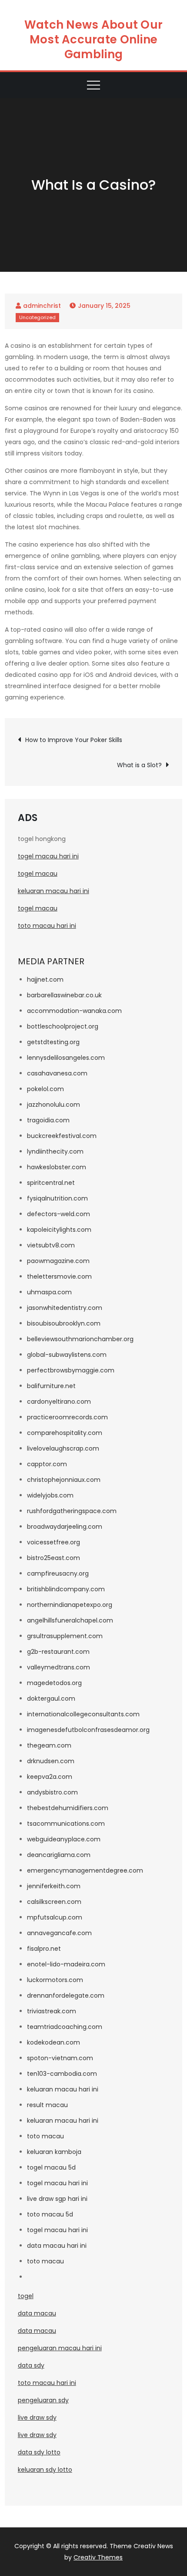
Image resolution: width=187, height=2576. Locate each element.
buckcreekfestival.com (62, 1136)
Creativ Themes (98, 2557)
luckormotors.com (55, 1980)
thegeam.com (49, 1745)
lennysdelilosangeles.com (66, 1058)
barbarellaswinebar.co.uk (64, 995)
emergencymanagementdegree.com (85, 1870)
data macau (37, 2313)
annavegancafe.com (59, 1933)
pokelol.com (45, 1089)
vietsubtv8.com (51, 1245)
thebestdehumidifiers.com (68, 1808)
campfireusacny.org (58, 1573)
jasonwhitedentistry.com (65, 1308)
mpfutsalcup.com (55, 1917)
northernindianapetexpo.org (70, 1605)
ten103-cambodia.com (62, 2074)
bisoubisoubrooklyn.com (64, 1323)
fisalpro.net (44, 1949)
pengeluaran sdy (43, 2400)
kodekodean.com (53, 2042)
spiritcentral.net (51, 1183)
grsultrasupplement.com (65, 1636)
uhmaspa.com (49, 1292)
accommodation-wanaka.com (74, 1011)
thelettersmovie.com (59, 1276)
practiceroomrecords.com (67, 1417)
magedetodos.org (54, 1683)
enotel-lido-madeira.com (66, 1964)
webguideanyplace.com (64, 1839)
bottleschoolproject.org (63, 1026)
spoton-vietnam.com (60, 2058)
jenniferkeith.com (54, 1886)
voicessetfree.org (53, 1542)
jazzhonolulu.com (53, 1105)
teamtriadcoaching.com (65, 2027)
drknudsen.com (51, 1761)
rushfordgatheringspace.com (72, 1511)
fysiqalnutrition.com (57, 1198)
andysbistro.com (52, 1792)
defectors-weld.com (58, 1214)
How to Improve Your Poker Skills (74, 740)
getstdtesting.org (53, 1042)
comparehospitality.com (65, 1433)
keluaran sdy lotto (45, 2470)
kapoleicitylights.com (59, 1230)
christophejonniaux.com (64, 1480)
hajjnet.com (45, 980)
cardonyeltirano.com (59, 1402)
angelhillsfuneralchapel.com (70, 1620)
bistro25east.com (53, 1558)
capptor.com (47, 1464)
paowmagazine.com (58, 1261)
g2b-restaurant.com (58, 1652)
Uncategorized (37, 317)
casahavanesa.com (57, 1073)
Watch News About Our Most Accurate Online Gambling (93, 40)
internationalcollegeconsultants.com (83, 1714)
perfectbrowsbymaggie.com (71, 1370)
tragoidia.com (48, 1120)
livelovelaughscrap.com (63, 1448)
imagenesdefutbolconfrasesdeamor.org (88, 1730)
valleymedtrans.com (58, 1667)
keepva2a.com (50, 1777)
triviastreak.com (52, 2011)
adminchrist (42, 306)
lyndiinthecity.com (55, 1151)
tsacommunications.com (66, 1824)
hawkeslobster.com (57, 1167)
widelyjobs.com (50, 1495)
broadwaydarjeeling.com (65, 1527)
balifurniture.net (51, 1386)
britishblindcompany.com (66, 1589)
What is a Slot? (139, 765)
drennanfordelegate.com (66, 1995)
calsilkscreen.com (54, 1902)
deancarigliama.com (59, 1855)
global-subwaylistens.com (67, 1355)
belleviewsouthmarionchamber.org (80, 1339)
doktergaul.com (51, 1699)
